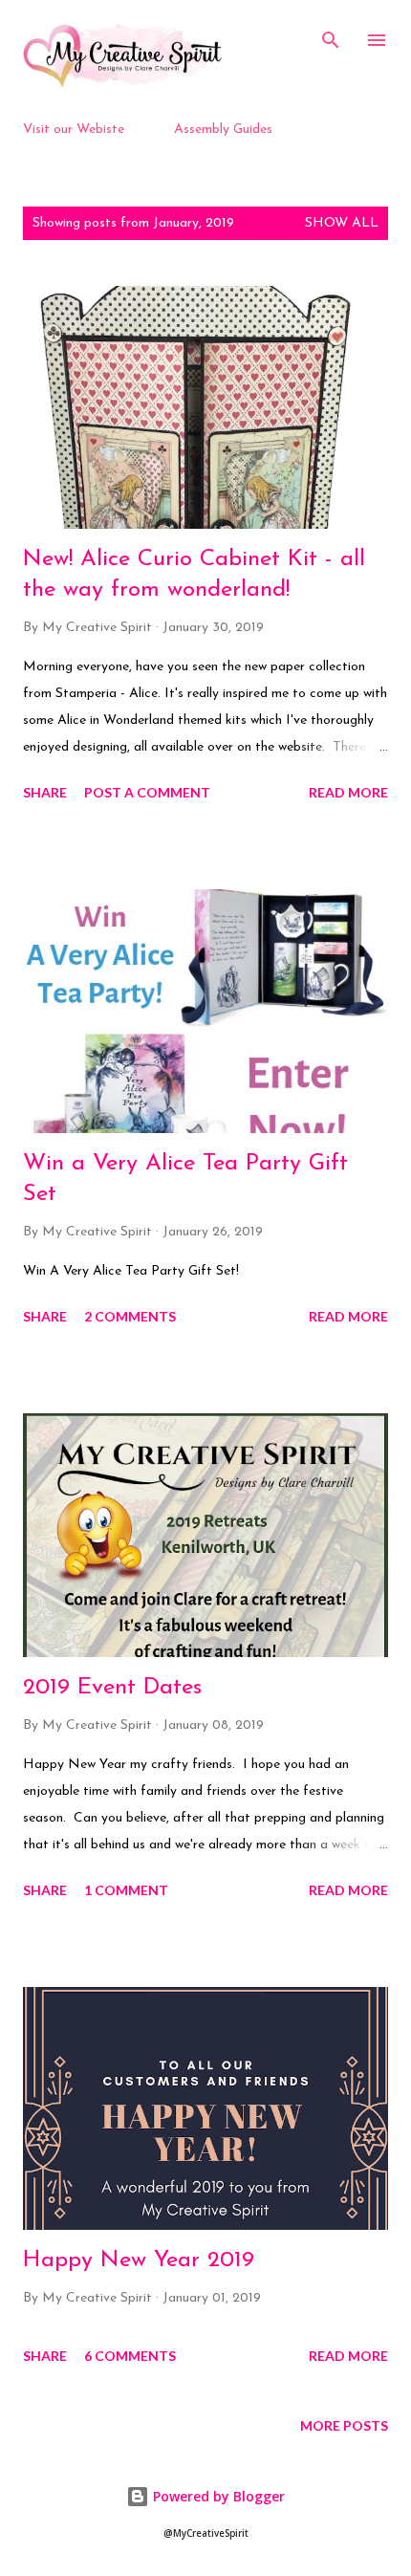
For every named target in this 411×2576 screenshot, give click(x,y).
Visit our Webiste (74, 130)
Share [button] (45, 792)
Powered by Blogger (217, 2496)
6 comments (130, 2356)
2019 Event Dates (112, 1688)
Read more (348, 792)
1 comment (126, 1890)
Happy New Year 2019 (139, 2260)
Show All (342, 223)
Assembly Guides (223, 130)
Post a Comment (147, 792)
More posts (344, 2425)
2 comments (130, 1316)
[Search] (331, 34)
